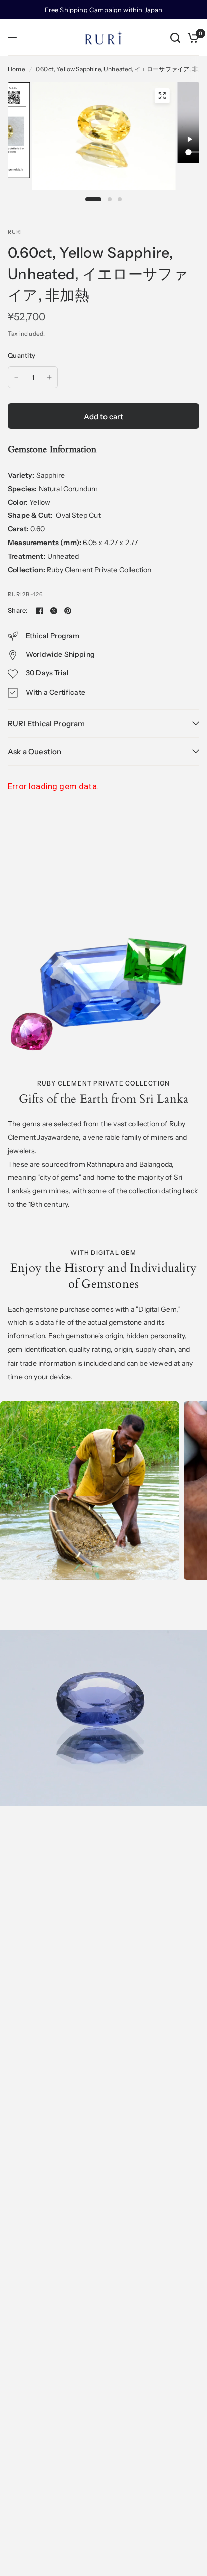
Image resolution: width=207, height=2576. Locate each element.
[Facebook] (40, 611)
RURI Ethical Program (46, 723)
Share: (18, 611)
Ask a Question (34, 752)
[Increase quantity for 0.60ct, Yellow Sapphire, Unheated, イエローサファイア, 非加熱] (49, 377)
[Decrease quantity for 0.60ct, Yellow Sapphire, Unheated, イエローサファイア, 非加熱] (16, 377)
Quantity (21, 355)
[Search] (175, 37)
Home (16, 69)
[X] (54, 611)
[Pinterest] (68, 611)
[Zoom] (162, 96)
